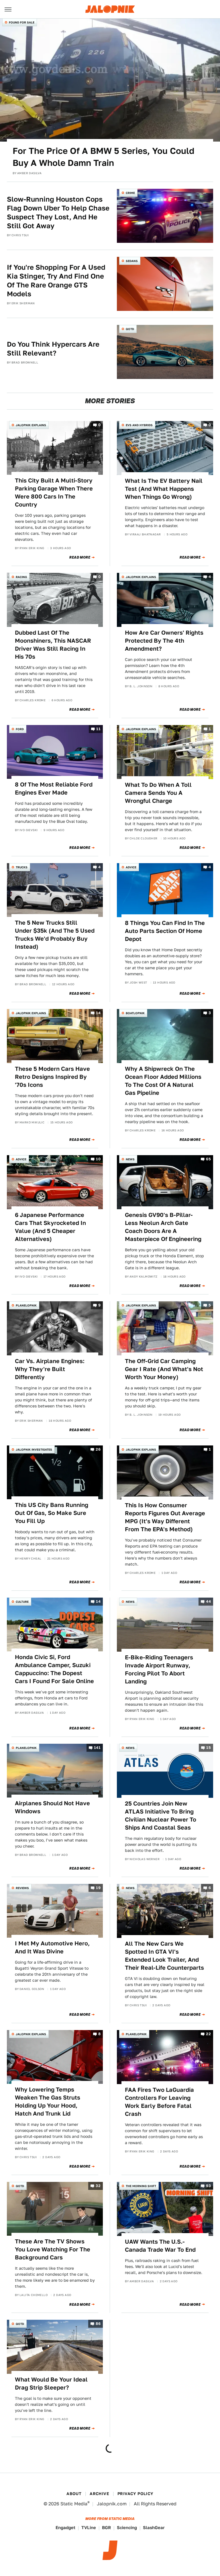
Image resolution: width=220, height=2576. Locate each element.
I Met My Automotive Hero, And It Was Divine (52, 1947)
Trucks (22, 867)
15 (209, 1748)
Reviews (22, 1888)
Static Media (74, 2504)
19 (98, 1888)
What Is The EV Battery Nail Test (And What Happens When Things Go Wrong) (164, 489)
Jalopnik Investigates (34, 1449)
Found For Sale (22, 22)
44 (208, 1601)
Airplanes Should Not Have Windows (52, 1807)
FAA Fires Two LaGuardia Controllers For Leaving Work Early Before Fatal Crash (159, 2102)
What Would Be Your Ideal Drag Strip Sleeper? (51, 2384)
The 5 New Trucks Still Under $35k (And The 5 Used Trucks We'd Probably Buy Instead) (55, 935)
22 (208, 2034)
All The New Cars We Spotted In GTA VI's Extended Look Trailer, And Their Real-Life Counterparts (164, 1956)
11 (98, 729)
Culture (22, 1602)
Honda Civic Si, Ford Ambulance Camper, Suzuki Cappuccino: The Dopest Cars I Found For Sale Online (54, 1669)
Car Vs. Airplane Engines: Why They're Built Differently (50, 1369)
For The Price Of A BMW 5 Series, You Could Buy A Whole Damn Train (103, 157)
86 (98, 2324)
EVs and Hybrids (139, 425)
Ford (20, 729)
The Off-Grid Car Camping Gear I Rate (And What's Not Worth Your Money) (164, 1369)
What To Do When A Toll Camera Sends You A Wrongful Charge (158, 793)
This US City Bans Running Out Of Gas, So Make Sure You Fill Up (52, 1513)
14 (98, 1013)
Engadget (65, 2528)
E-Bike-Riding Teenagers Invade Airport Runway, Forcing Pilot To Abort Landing (159, 1669)
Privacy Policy (135, 2494)
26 (98, 1449)
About (74, 2494)
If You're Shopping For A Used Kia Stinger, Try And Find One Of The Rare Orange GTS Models (56, 281)
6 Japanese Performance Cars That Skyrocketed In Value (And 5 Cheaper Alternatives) (50, 1227)
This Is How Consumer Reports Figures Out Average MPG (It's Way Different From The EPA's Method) (165, 1517)
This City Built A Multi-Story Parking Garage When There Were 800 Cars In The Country (54, 492)
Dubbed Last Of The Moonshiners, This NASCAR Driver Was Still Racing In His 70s (53, 645)
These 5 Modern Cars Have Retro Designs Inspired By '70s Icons (52, 1077)
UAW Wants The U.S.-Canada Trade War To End (160, 2246)
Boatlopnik (135, 1013)
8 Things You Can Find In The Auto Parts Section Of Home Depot (165, 931)
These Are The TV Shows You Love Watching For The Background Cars (53, 2249)
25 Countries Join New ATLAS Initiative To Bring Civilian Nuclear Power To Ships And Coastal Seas (161, 1816)
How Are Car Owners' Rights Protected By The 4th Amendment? (164, 641)
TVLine (89, 2528)
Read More (80, 557)
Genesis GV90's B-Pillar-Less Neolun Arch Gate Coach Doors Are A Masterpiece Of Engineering (163, 1227)
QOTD (130, 329)
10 (98, 1159)
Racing (21, 577)
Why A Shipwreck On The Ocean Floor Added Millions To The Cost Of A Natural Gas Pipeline (163, 1081)
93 (208, 2186)
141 (97, 1748)
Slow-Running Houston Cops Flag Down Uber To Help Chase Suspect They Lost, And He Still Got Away (58, 213)
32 (98, 2186)
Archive (99, 2494)
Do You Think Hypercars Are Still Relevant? (53, 349)
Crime (130, 193)
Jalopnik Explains (31, 425)
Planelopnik (26, 1305)
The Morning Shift (141, 2186)
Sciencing (127, 2528)
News (130, 1159)
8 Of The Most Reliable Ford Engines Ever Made (54, 789)
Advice (131, 867)
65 (208, 1159)
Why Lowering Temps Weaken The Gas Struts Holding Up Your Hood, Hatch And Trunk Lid (48, 2102)
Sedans (132, 261)
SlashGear (154, 2528)
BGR (106, 2528)
